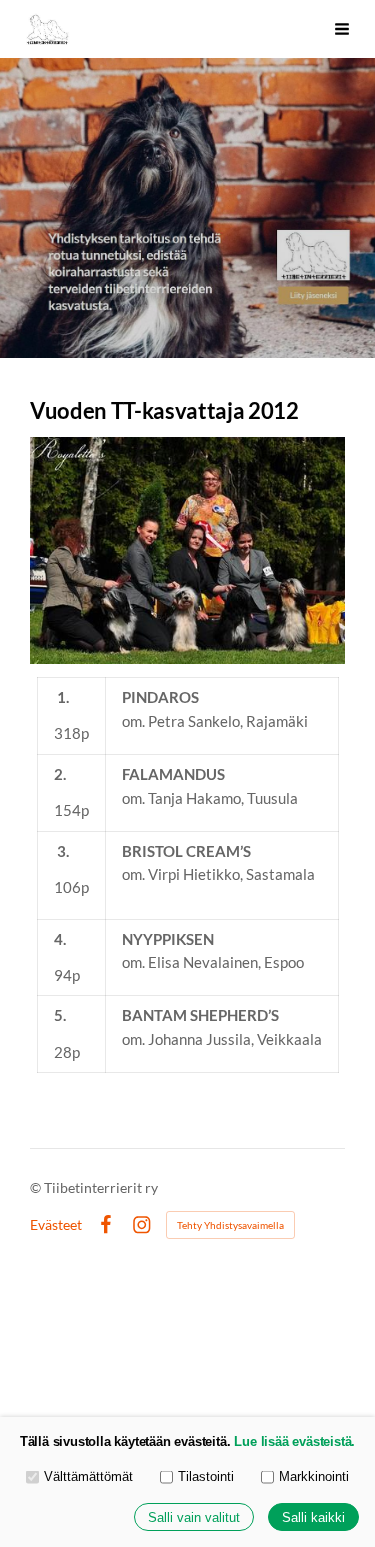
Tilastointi (206, 1476)
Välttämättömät (88, 1476)
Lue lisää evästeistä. (294, 1441)
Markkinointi (314, 1476)
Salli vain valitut (194, 1517)
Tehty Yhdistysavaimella (230, 1225)
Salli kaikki (313, 1517)
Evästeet (56, 1225)
